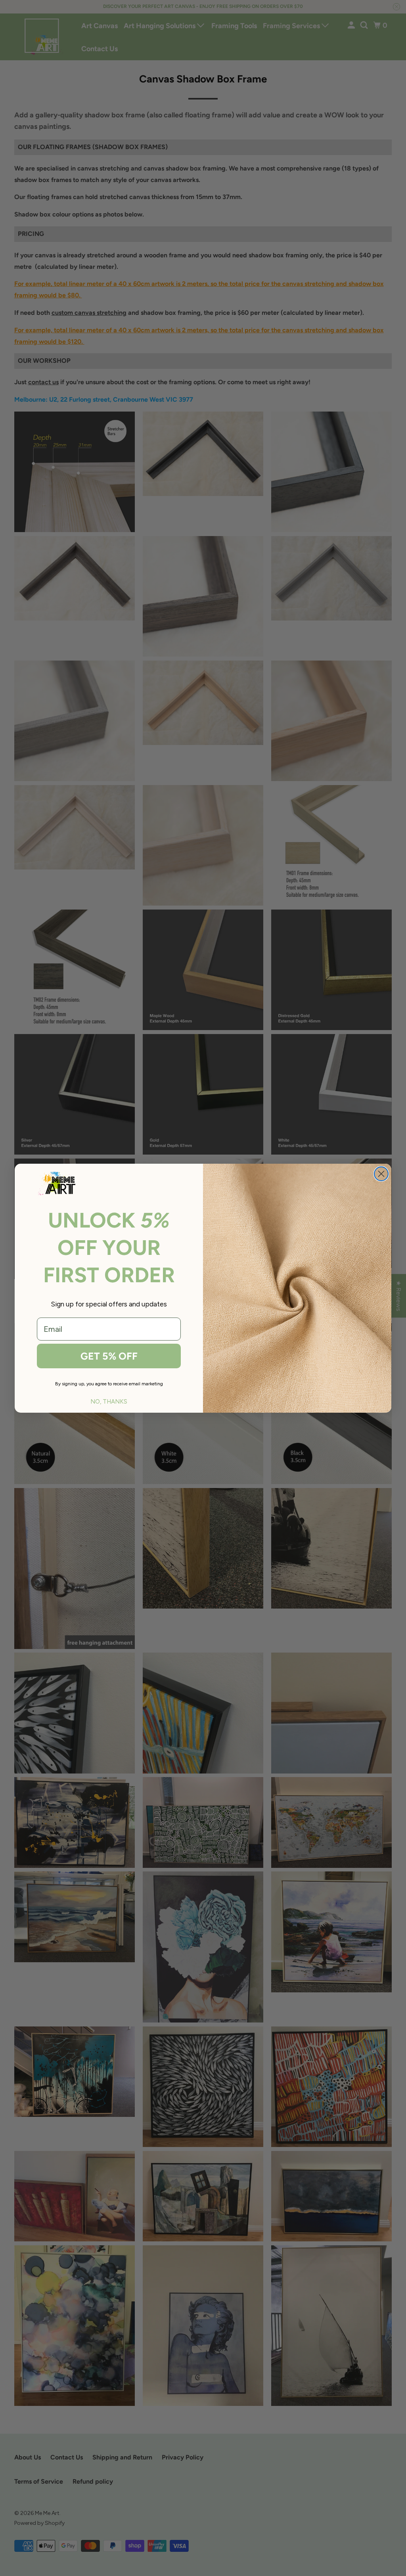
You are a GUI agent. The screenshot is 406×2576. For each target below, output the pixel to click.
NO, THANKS (109, 1402)
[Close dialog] (381, 1174)
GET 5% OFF (109, 1356)
